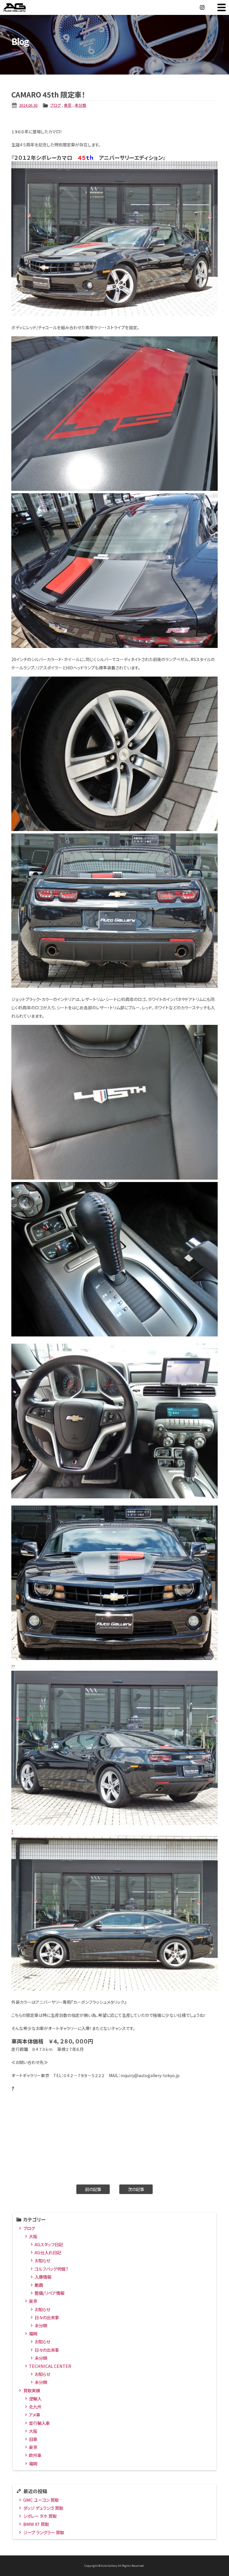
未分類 (80, 105)
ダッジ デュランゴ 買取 (43, 2508)
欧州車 (35, 2455)
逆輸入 (35, 2398)
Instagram (202, 7)
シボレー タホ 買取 (40, 2516)
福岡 (33, 2333)
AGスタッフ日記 (49, 2244)
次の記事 (136, 2189)
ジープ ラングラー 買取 (44, 2532)
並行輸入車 (39, 2423)
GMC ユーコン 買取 (41, 2500)
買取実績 (32, 2390)
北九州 (35, 2406)
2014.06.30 (28, 105)
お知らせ (42, 2260)
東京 (68, 105)
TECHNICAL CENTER (50, 2366)
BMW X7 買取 (36, 2524)
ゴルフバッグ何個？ (51, 2269)
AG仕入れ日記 (48, 2252)
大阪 (33, 2236)
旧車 (33, 2439)
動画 (39, 2285)
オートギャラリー (21, 7)
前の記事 (93, 2189)
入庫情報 (43, 2277)
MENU (222, 7)
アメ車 (35, 2415)
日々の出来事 (47, 2317)
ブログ (55, 105)
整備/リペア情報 (49, 2293)
